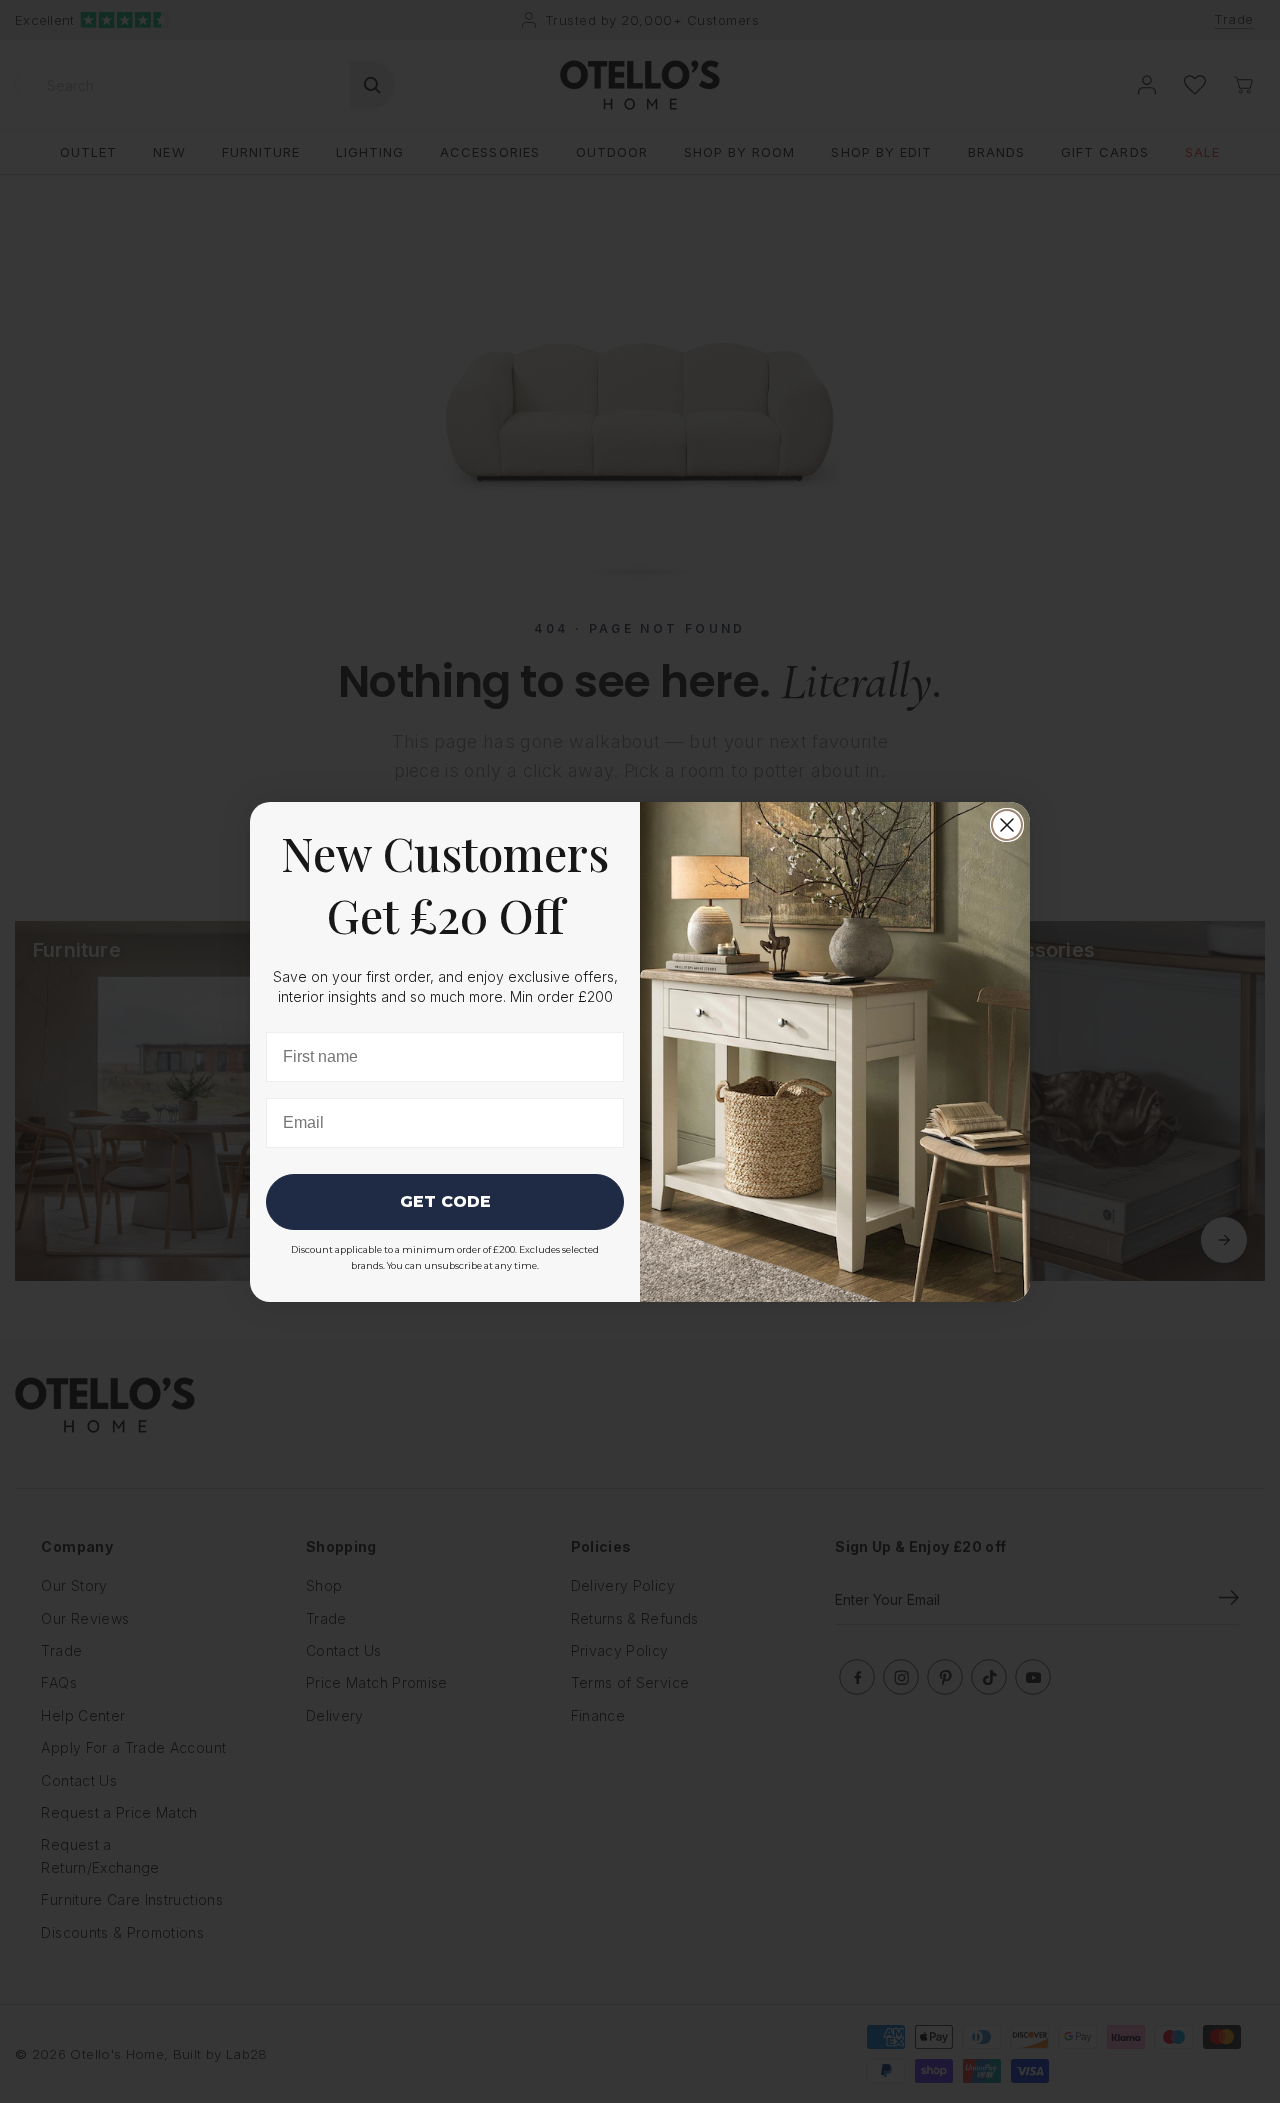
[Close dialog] (1007, 825)
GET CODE (445, 1201)
